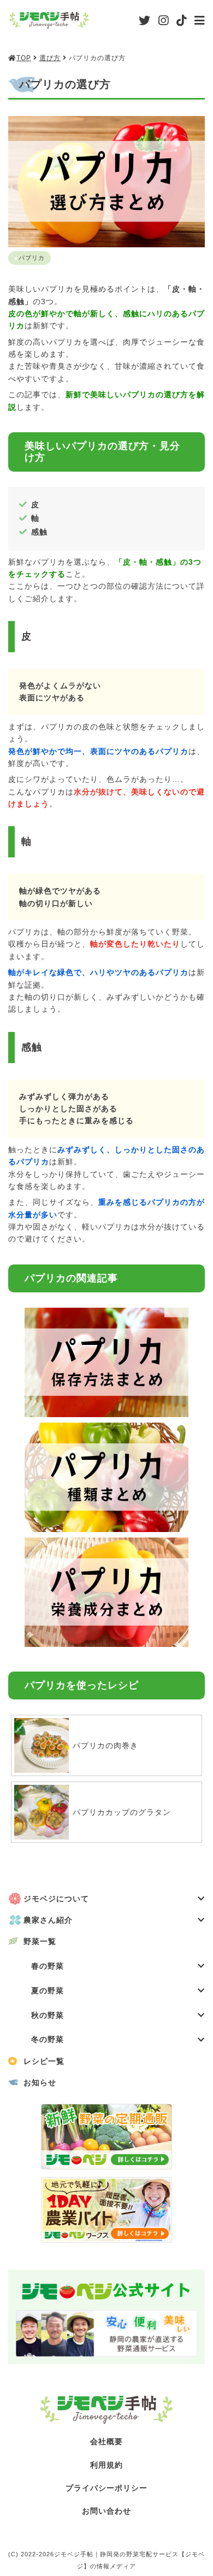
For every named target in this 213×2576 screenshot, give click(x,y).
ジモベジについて (56, 1899)
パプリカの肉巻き (105, 1745)
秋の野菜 (48, 2015)
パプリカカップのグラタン (122, 1812)
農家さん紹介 (48, 1920)
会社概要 (106, 2441)
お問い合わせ (106, 2511)
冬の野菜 (48, 2039)
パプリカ (32, 258)
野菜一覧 (40, 1941)
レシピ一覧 (44, 2061)
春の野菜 (48, 1966)
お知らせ (40, 2082)
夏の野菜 (48, 1991)
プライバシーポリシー (106, 2488)
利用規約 (106, 2465)
